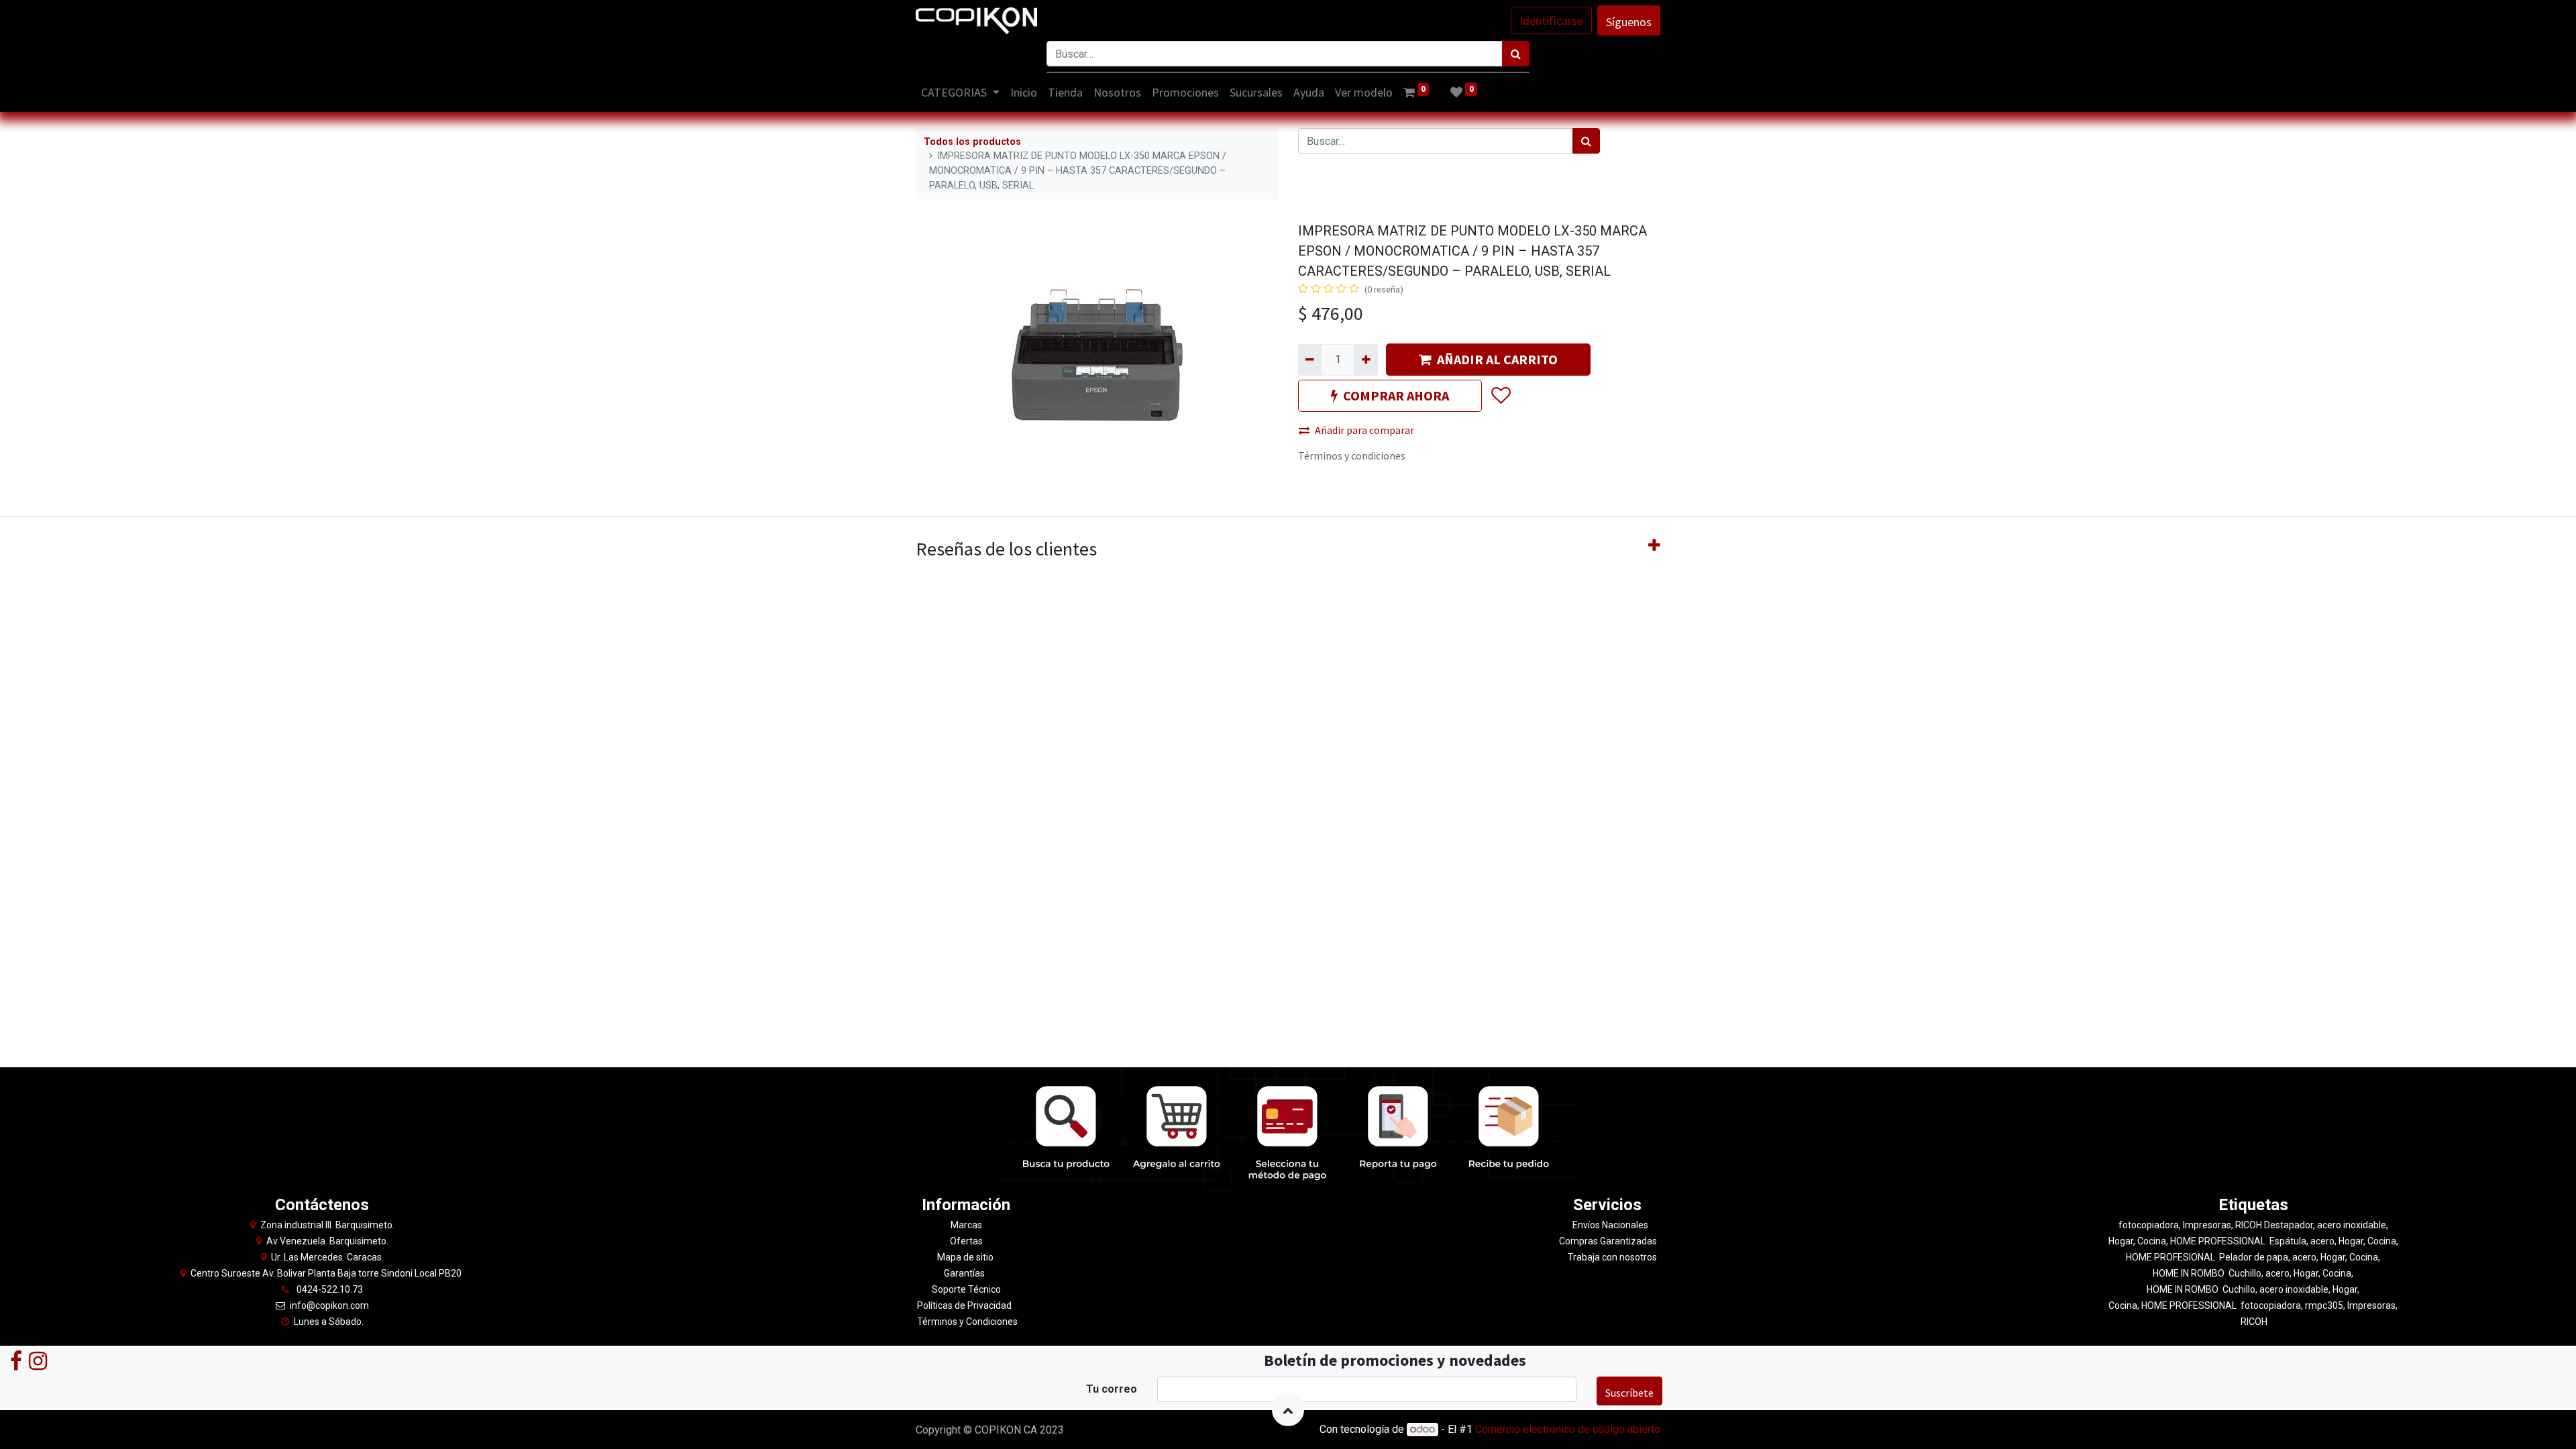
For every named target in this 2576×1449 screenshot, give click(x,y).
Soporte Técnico (966, 1289)
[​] (16, 1360)
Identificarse (1551, 20)
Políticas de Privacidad (964, 1305)
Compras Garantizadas (1608, 1241)
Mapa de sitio (966, 1257)
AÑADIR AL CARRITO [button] (1497, 359)
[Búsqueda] (1516, 54)
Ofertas (966, 1241)
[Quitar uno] (1310, 360)
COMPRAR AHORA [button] (1396, 395)
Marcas (966, 1225)
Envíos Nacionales (1610, 1225)
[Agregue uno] (1365, 360)
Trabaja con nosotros (1612, 1257)
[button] (1500, 396)
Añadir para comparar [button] (1364, 430)
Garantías (965, 1273)
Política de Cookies (1591, 1431)
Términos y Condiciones (966, 1322)
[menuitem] (1024, 92)
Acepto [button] (1645, 1431)
